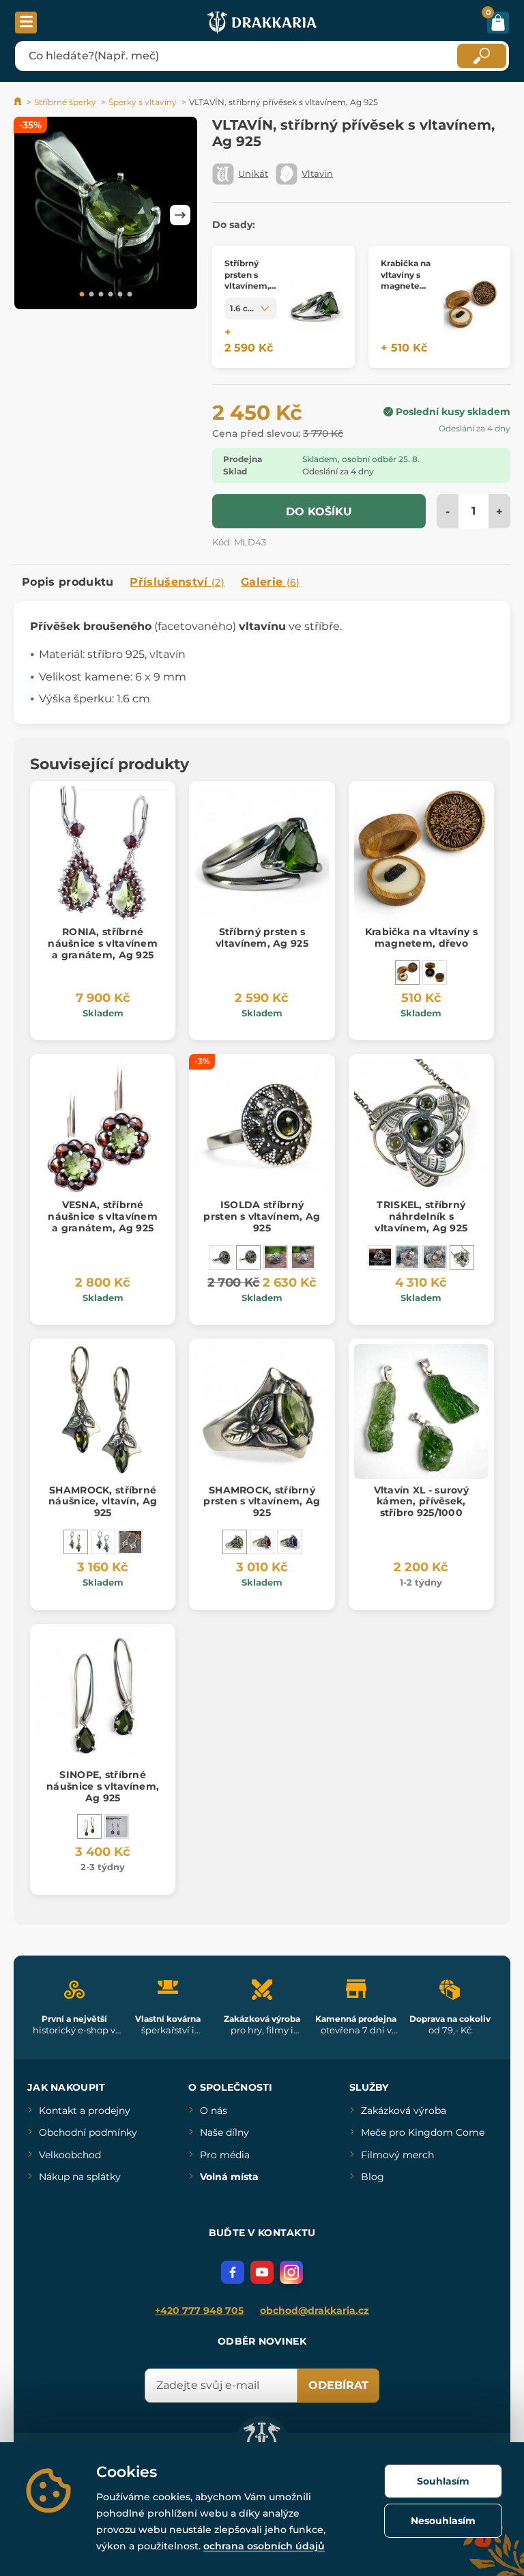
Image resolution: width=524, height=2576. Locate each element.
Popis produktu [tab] (68, 582)
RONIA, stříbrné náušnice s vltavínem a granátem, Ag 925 (103, 943)
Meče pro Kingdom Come (423, 2132)
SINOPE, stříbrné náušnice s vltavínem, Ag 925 (103, 1786)
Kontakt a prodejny (85, 2110)
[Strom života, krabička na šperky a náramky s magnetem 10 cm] (435, 973)
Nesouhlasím (443, 2521)
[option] (106, 215)
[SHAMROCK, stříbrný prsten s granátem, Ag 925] (262, 1542)
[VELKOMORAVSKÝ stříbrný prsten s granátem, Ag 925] (221, 1257)
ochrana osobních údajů (264, 2546)
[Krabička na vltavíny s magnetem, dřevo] (407, 973)
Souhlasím (443, 2481)
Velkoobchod (70, 2155)
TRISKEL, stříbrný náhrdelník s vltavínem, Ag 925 (421, 1216)
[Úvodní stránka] (19, 102)
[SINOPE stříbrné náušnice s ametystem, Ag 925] (117, 1827)
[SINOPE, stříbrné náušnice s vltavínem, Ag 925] (89, 1827)
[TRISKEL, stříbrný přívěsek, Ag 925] (380, 1257)
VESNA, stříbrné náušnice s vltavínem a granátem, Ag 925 (103, 1216)
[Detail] (315, 307)
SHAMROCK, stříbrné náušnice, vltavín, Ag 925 (103, 1502)
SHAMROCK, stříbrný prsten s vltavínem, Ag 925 (262, 1502)
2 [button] (91, 295)
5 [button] (120, 295)
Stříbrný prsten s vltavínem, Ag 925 (262, 938)
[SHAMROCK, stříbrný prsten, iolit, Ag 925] (289, 1542)
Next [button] (180, 215)
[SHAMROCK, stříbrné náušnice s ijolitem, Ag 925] (103, 1542)
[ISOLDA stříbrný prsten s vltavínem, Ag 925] (248, 1257)
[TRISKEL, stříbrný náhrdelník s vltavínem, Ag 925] (462, 1257)
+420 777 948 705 (199, 2310)
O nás (214, 2110)
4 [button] (111, 295)
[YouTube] (262, 2272)
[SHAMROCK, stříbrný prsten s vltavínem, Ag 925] (235, 1542)
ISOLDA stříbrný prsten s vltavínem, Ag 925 (262, 1216)
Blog (373, 2177)
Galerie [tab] (271, 582)
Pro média (225, 2155)
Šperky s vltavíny (143, 102)
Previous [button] (31, 215)
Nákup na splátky (80, 2177)
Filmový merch (397, 2155)
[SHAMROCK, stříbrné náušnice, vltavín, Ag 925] (76, 1542)
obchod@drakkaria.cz (315, 2310)
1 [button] (82, 295)
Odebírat (338, 2385)
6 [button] (130, 295)
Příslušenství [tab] (177, 582)
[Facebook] (233, 2272)
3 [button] (101, 295)
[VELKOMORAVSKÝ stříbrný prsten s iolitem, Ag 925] (276, 1257)
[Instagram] (291, 2272)
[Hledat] (482, 56)
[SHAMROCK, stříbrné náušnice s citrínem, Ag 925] (130, 1542)
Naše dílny (224, 2132)
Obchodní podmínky (88, 2132)
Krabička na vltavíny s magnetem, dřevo (421, 938)
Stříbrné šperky (65, 102)
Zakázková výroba (404, 2110)
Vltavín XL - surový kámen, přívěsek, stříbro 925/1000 (421, 1502)
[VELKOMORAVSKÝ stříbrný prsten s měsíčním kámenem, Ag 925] (303, 1257)
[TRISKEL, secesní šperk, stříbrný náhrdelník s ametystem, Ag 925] (407, 1257)
